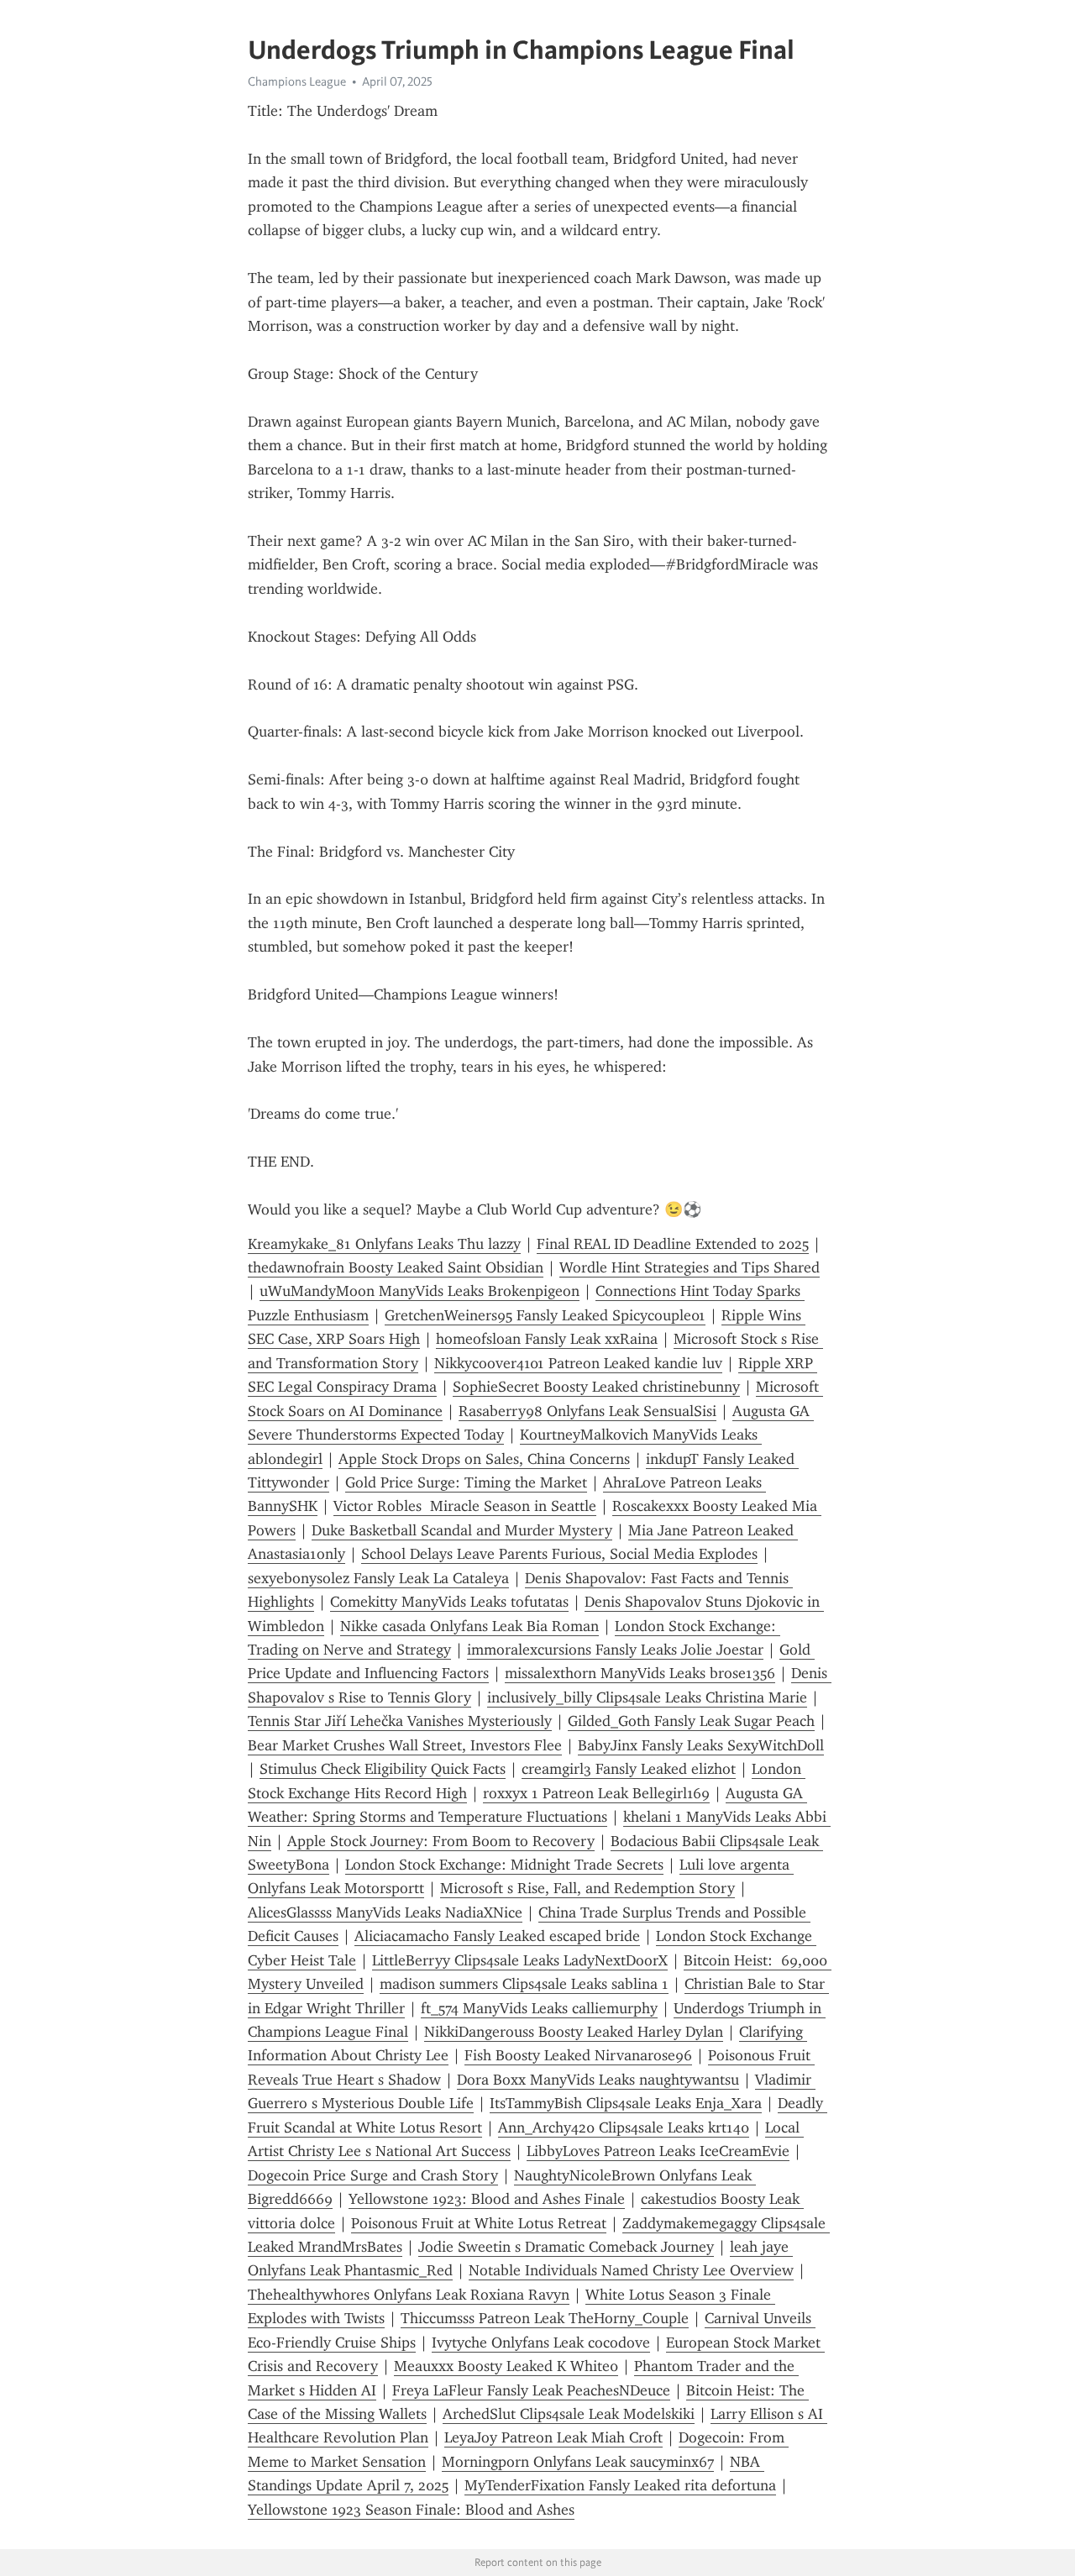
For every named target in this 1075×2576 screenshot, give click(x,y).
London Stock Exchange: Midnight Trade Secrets (504, 1865)
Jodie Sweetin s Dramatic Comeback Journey (566, 2247)
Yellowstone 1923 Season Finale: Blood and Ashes (411, 2510)
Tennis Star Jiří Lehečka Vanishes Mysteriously (400, 1721)
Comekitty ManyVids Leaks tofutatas (449, 1602)
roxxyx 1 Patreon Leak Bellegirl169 (596, 1793)
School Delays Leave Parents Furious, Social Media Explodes (559, 1554)
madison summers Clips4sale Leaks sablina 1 (524, 1984)
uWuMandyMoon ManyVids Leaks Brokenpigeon (420, 1291)
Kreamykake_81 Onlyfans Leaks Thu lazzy (384, 1244)
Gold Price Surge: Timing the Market (466, 1482)
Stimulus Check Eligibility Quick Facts (383, 1769)
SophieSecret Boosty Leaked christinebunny (596, 1387)
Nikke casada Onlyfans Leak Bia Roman (469, 1626)
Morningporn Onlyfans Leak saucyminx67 (578, 2462)
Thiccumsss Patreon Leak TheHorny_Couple (545, 2318)
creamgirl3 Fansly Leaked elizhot (629, 1769)
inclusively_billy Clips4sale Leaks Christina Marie (647, 1697)
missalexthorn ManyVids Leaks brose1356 (640, 1673)
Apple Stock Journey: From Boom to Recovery (441, 1841)
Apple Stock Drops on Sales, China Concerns (484, 1459)
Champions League (297, 81)
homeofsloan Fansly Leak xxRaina (547, 1339)
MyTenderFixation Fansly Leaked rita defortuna (620, 2485)
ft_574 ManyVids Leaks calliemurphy (539, 2008)
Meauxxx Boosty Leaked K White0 (506, 2366)
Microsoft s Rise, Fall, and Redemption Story (587, 1888)
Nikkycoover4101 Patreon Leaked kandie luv (578, 1363)
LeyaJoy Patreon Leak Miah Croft (553, 2437)
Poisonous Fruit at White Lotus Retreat (479, 2223)
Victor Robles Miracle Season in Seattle (465, 1506)
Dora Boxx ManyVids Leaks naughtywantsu (598, 2080)
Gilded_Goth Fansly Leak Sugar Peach (691, 1721)
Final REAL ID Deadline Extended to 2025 (673, 1244)
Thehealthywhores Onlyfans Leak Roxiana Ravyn (409, 2295)
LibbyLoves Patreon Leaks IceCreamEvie (658, 2151)
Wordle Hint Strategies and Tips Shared (690, 1267)
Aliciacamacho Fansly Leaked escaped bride (497, 1936)
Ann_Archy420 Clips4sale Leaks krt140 (624, 2127)
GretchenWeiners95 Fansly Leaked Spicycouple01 (545, 1315)
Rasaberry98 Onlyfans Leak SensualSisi (587, 1411)
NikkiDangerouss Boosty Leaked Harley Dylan (574, 2032)
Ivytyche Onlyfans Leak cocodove (541, 2343)
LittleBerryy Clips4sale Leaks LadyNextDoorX (520, 1960)
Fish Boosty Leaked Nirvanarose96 (578, 2055)
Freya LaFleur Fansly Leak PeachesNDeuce (531, 2390)
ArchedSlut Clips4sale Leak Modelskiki (569, 2414)
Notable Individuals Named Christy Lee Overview (631, 2270)
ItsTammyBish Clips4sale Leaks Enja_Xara (626, 2103)
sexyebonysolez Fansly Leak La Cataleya (378, 1578)
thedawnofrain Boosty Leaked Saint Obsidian (396, 1267)
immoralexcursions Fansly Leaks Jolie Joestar (615, 1650)
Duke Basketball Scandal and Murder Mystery (462, 1530)
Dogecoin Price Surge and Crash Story (373, 2175)
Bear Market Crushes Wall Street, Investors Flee (405, 1745)
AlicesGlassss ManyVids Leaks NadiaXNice (385, 1912)
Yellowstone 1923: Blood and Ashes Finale (487, 2199)
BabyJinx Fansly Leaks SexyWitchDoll (701, 1745)
